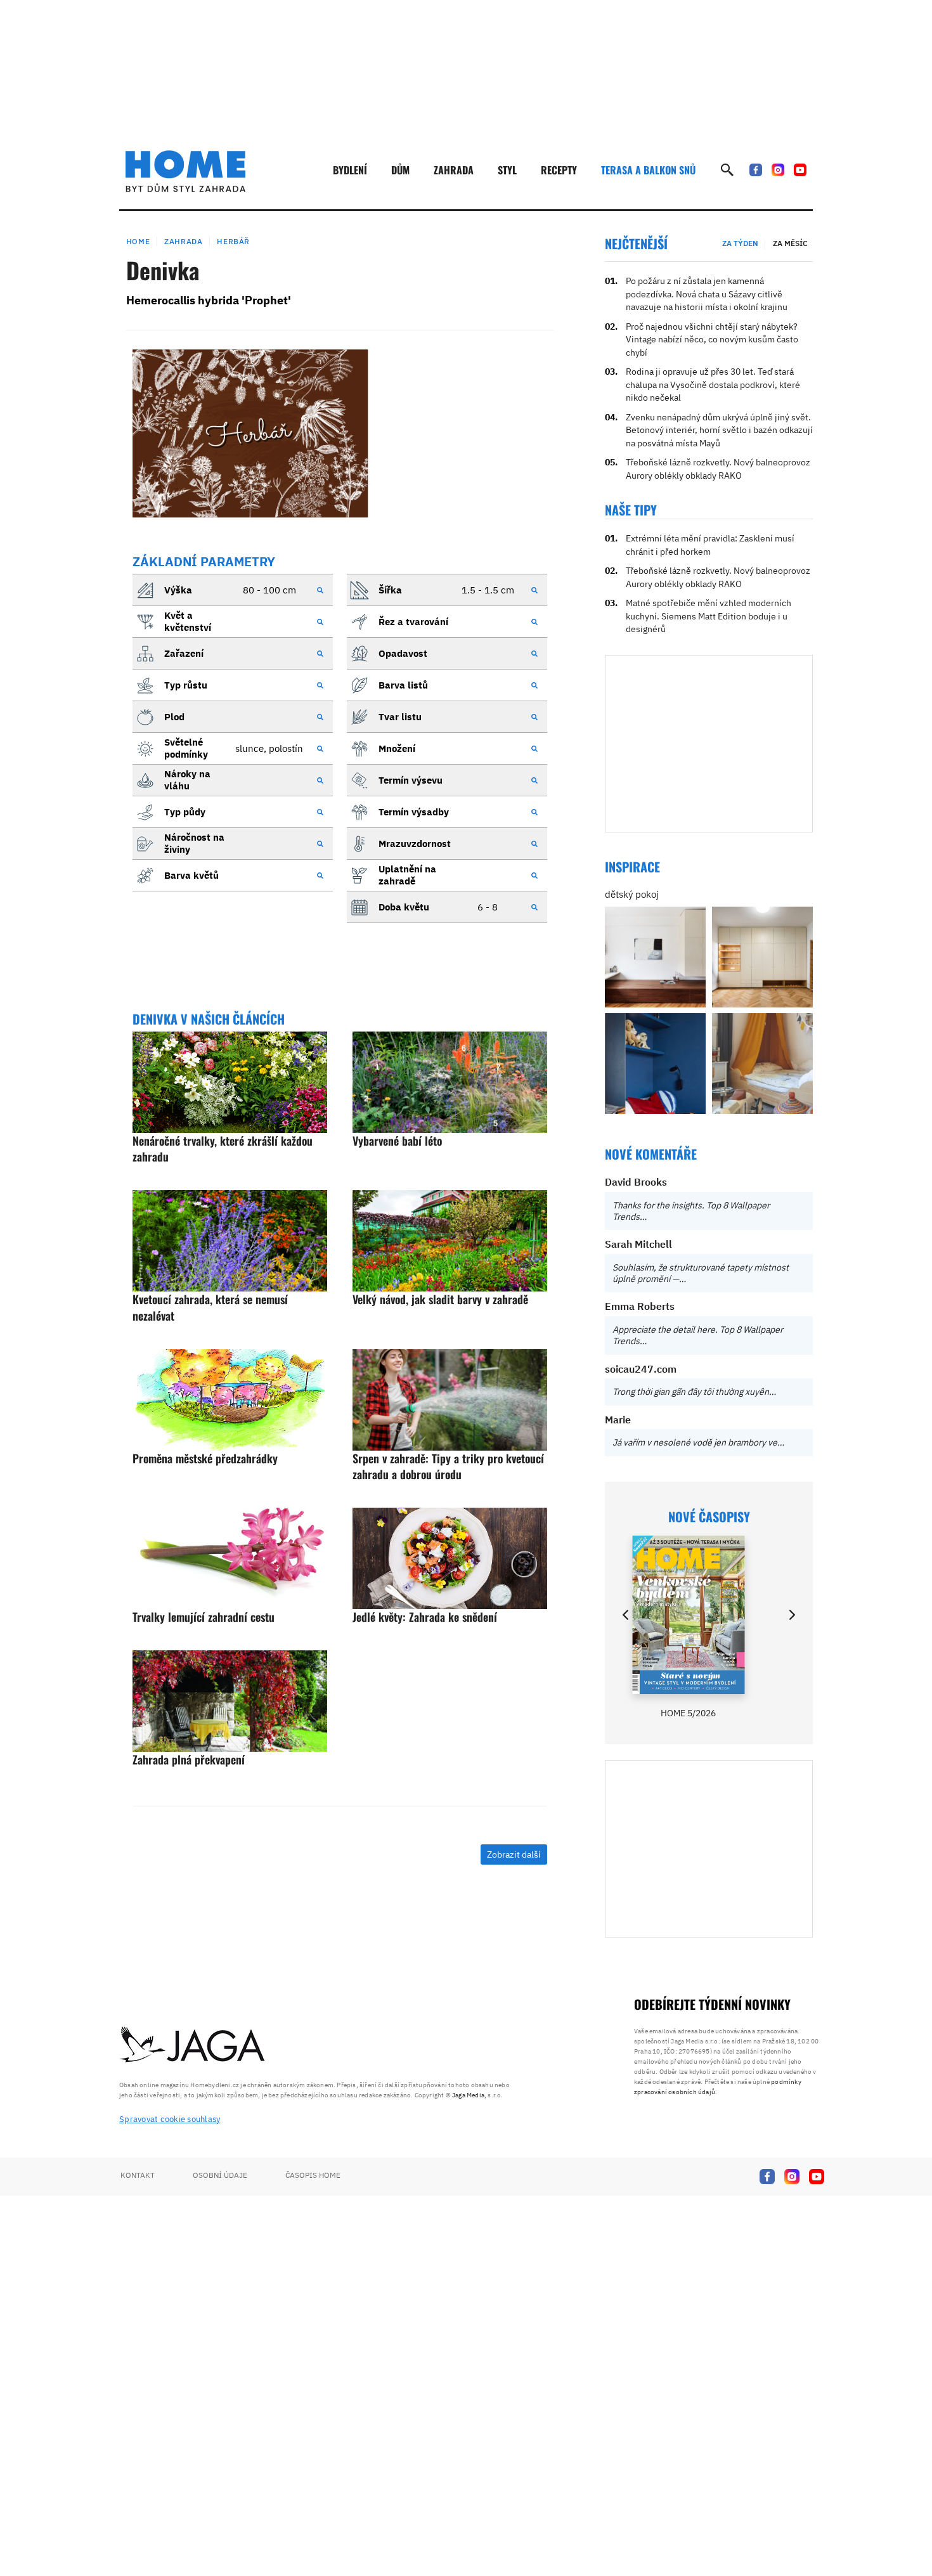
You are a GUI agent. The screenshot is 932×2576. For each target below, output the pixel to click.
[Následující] (791, 1615)
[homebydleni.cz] (185, 171)
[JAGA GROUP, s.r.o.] (193, 2045)
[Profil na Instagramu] (778, 170)
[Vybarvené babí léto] (450, 1082)
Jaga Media (468, 2095)
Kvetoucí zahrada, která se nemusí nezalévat (210, 1307)
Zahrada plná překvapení (189, 1759)
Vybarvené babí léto (397, 1141)
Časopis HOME (313, 2175)
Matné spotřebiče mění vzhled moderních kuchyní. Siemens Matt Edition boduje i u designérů (709, 616)
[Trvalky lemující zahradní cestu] (230, 1558)
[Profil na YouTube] (800, 170)
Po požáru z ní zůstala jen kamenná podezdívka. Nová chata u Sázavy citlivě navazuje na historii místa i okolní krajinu (707, 294)
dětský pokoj (632, 894)
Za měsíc (790, 243)
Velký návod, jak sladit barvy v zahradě (440, 1299)
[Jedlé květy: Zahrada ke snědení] (450, 1558)
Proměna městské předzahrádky (205, 1458)
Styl (507, 170)
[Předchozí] (626, 1615)
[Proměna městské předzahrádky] (230, 1400)
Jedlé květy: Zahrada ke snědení (425, 1617)
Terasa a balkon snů (648, 170)
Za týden (740, 243)
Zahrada (454, 170)
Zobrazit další (514, 1854)
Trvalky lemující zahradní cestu (204, 1617)
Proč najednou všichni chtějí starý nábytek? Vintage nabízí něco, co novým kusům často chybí (712, 340)
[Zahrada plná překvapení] (230, 1701)
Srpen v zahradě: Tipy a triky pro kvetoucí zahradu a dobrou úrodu (448, 1466)
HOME (138, 241)
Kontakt (138, 2175)
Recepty (559, 170)
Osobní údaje (220, 2175)
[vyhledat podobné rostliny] (320, 590)
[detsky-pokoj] (655, 957)
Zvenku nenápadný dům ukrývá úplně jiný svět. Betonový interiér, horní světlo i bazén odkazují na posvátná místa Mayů (719, 430)
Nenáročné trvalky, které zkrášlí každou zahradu (223, 1149)
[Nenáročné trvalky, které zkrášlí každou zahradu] (230, 1082)
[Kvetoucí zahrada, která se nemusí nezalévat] (230, 1241)
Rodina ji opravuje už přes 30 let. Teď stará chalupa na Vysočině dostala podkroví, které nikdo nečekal (713, 385)
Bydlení (350, 170)
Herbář (233, 241)
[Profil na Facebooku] (756, 170)
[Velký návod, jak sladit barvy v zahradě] (450, 1241)
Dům (400, 170)
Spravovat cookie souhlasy (170, 2119)
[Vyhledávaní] (727, 170)
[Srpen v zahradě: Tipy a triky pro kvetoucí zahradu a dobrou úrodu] (450, 1400)
